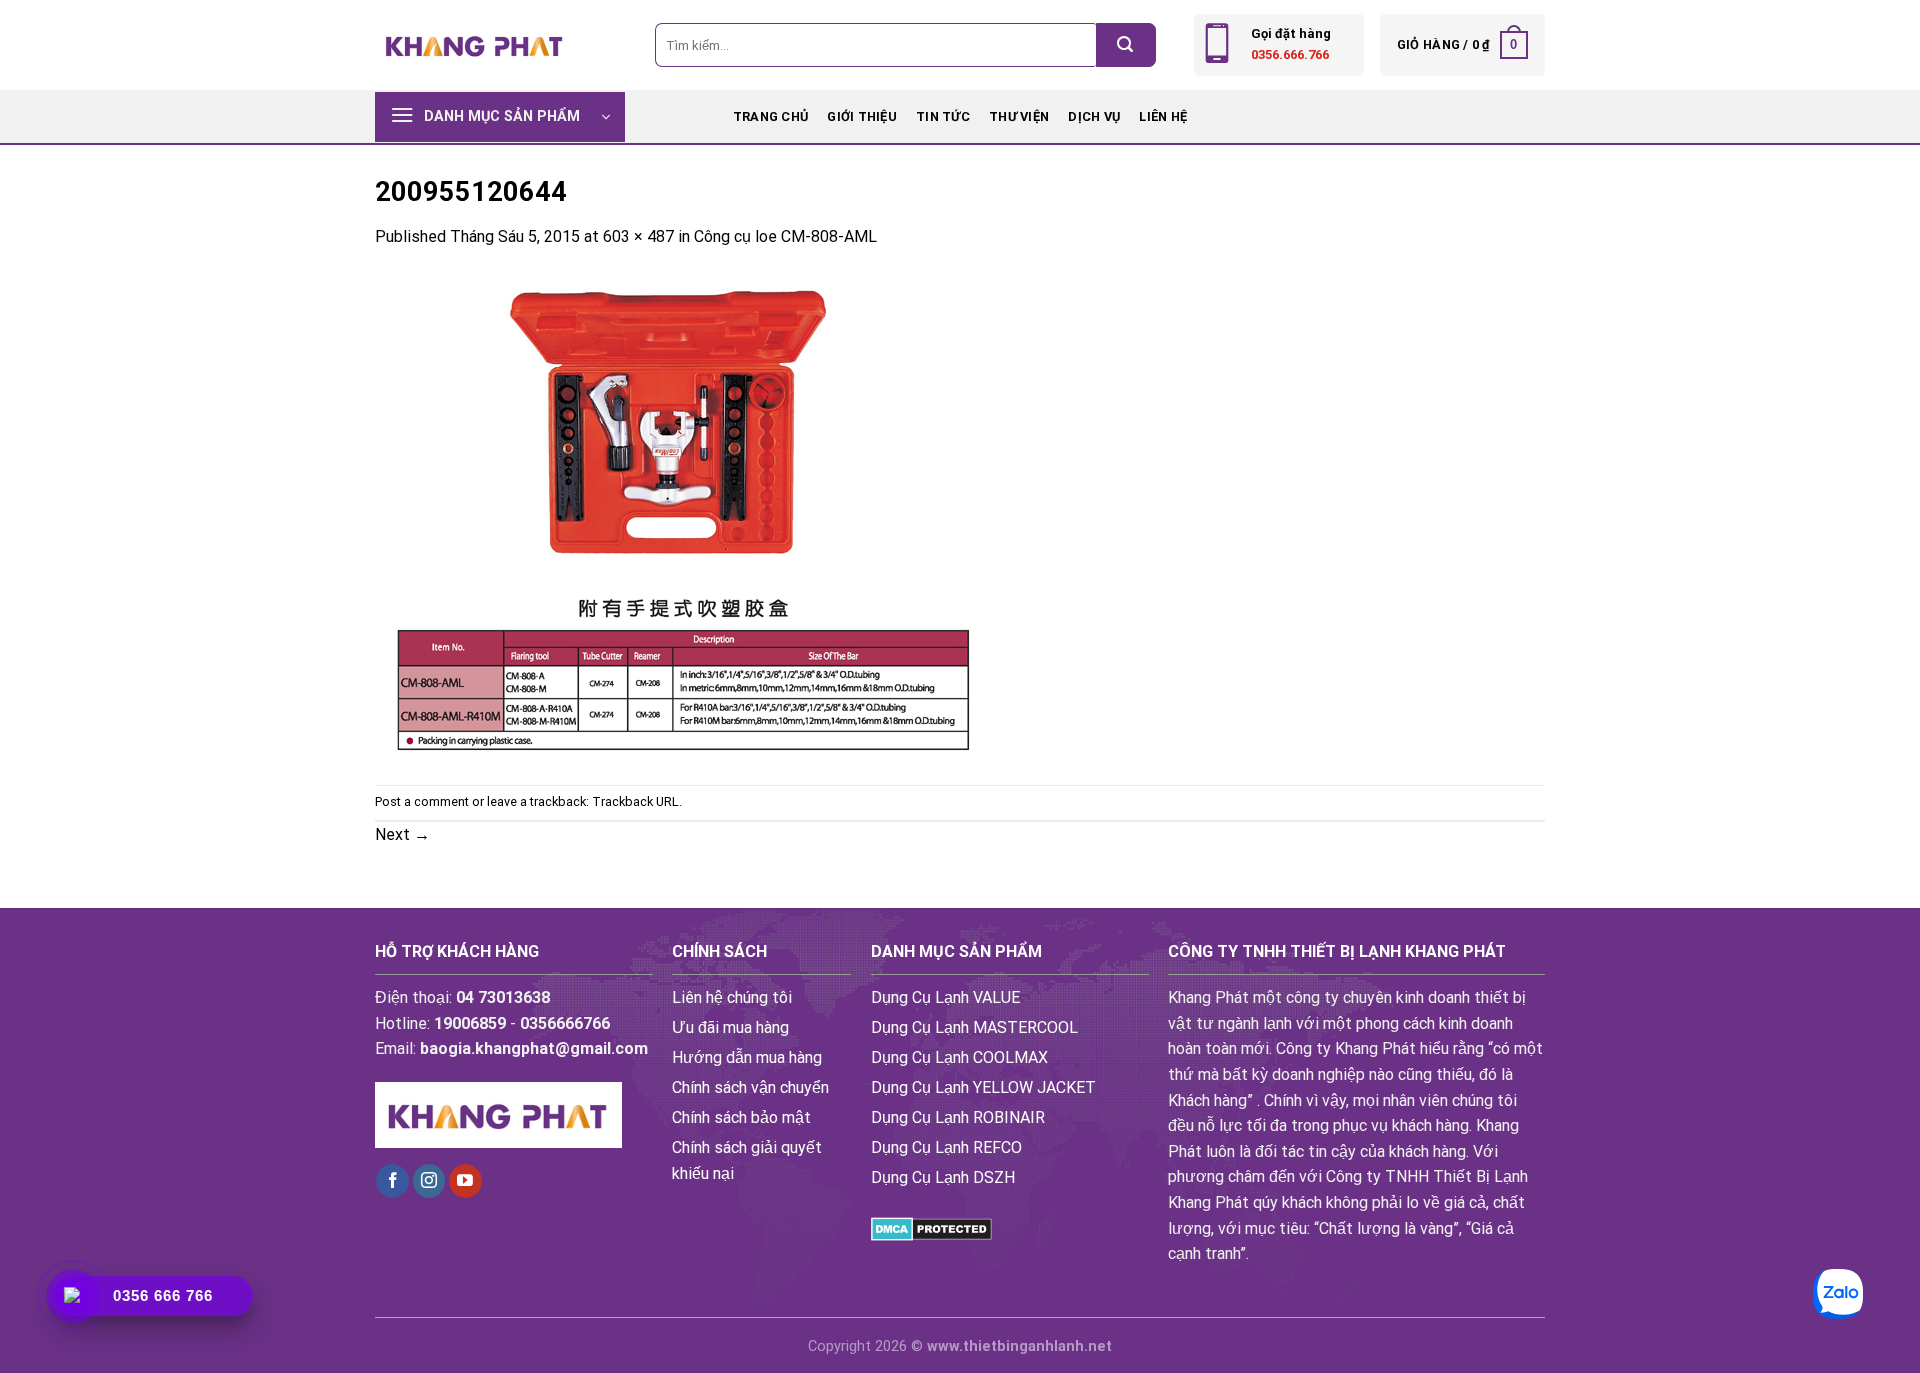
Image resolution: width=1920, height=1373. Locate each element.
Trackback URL (635, 801)
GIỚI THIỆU (862, 116)
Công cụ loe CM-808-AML (785, 236)
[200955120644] (676, 515)
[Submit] (1126, 45)
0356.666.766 (1290, 54)
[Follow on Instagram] (429, 1181)
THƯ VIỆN (1019, 116)
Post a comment (422, 801)
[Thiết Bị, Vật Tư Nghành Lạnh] (475, 44)
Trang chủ (770, 116)
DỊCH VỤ (1094, 116)
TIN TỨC (943, 116)
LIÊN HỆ (1163, 116)
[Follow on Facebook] (392, 1181)
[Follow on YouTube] (465, 1181)
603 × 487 (638, 236)
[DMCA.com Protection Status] (931, 1227)
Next (402, 834)
